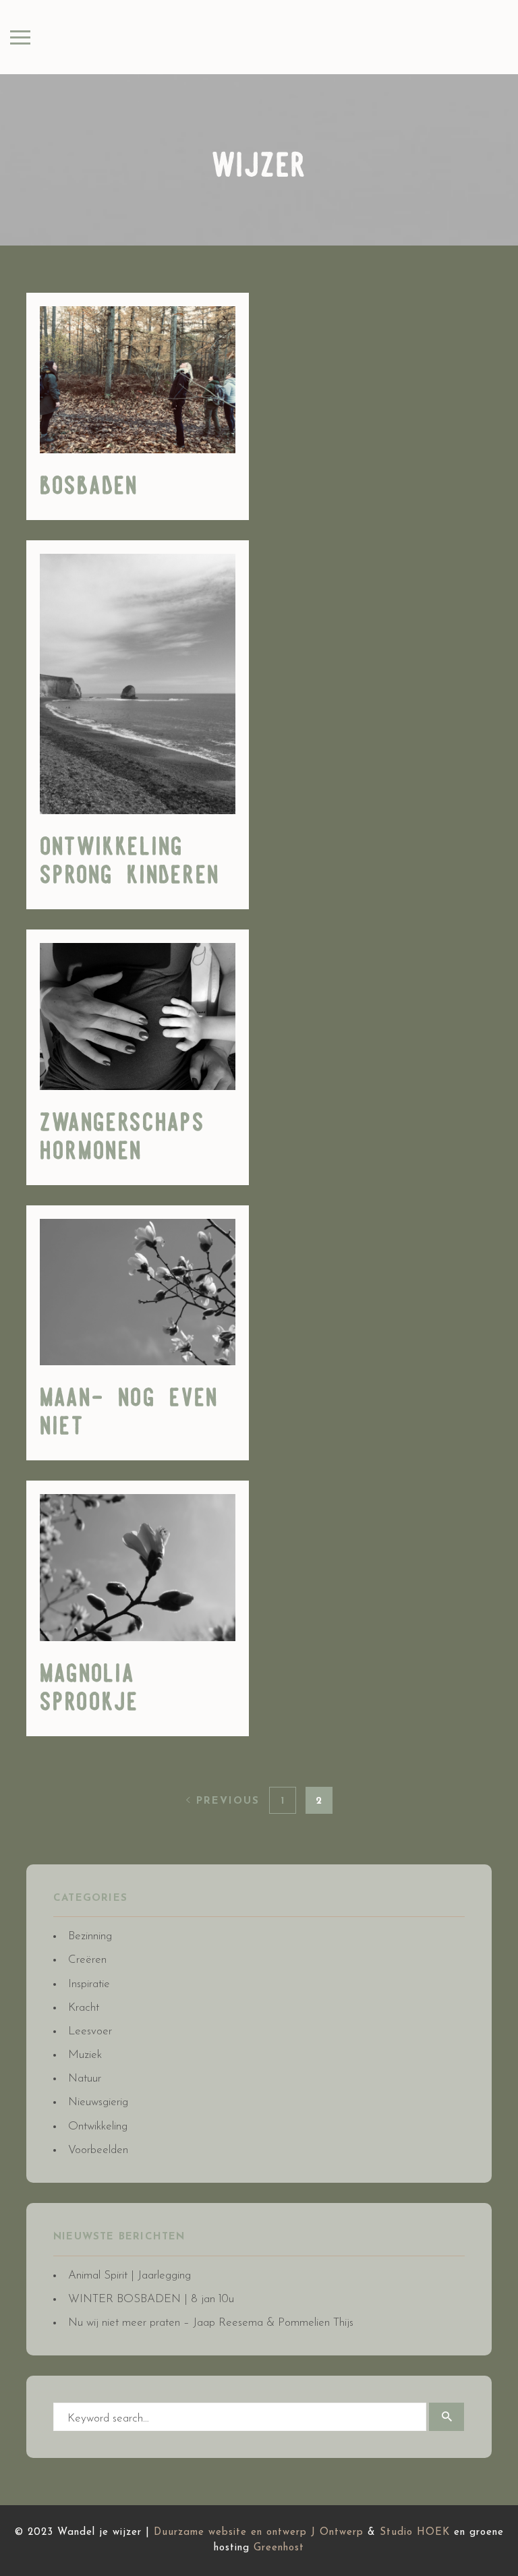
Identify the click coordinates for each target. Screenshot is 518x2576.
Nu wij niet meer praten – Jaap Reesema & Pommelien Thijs (211, 2323)
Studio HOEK (415, 2532)
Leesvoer (90, 2031)
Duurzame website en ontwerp (230, 2532)
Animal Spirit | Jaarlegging (129, 2276)
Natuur (85, 2079)
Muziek (85, 2055)
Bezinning (90, 1936)
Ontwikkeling (98, 2126)
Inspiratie (89, 1984)
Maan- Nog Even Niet (129, 1413)
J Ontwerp (337, 2532)
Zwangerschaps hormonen (122, 1138)
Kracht (84, 2008)
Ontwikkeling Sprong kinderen (130, 862)
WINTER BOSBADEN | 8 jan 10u (151, 2299)
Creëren (87, 1960)
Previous (226, 1801)
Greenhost (279, 2548)
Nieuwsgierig (98, 2102)
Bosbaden (89, 487)
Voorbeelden (98, 2150)
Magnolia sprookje (89, 1689)
